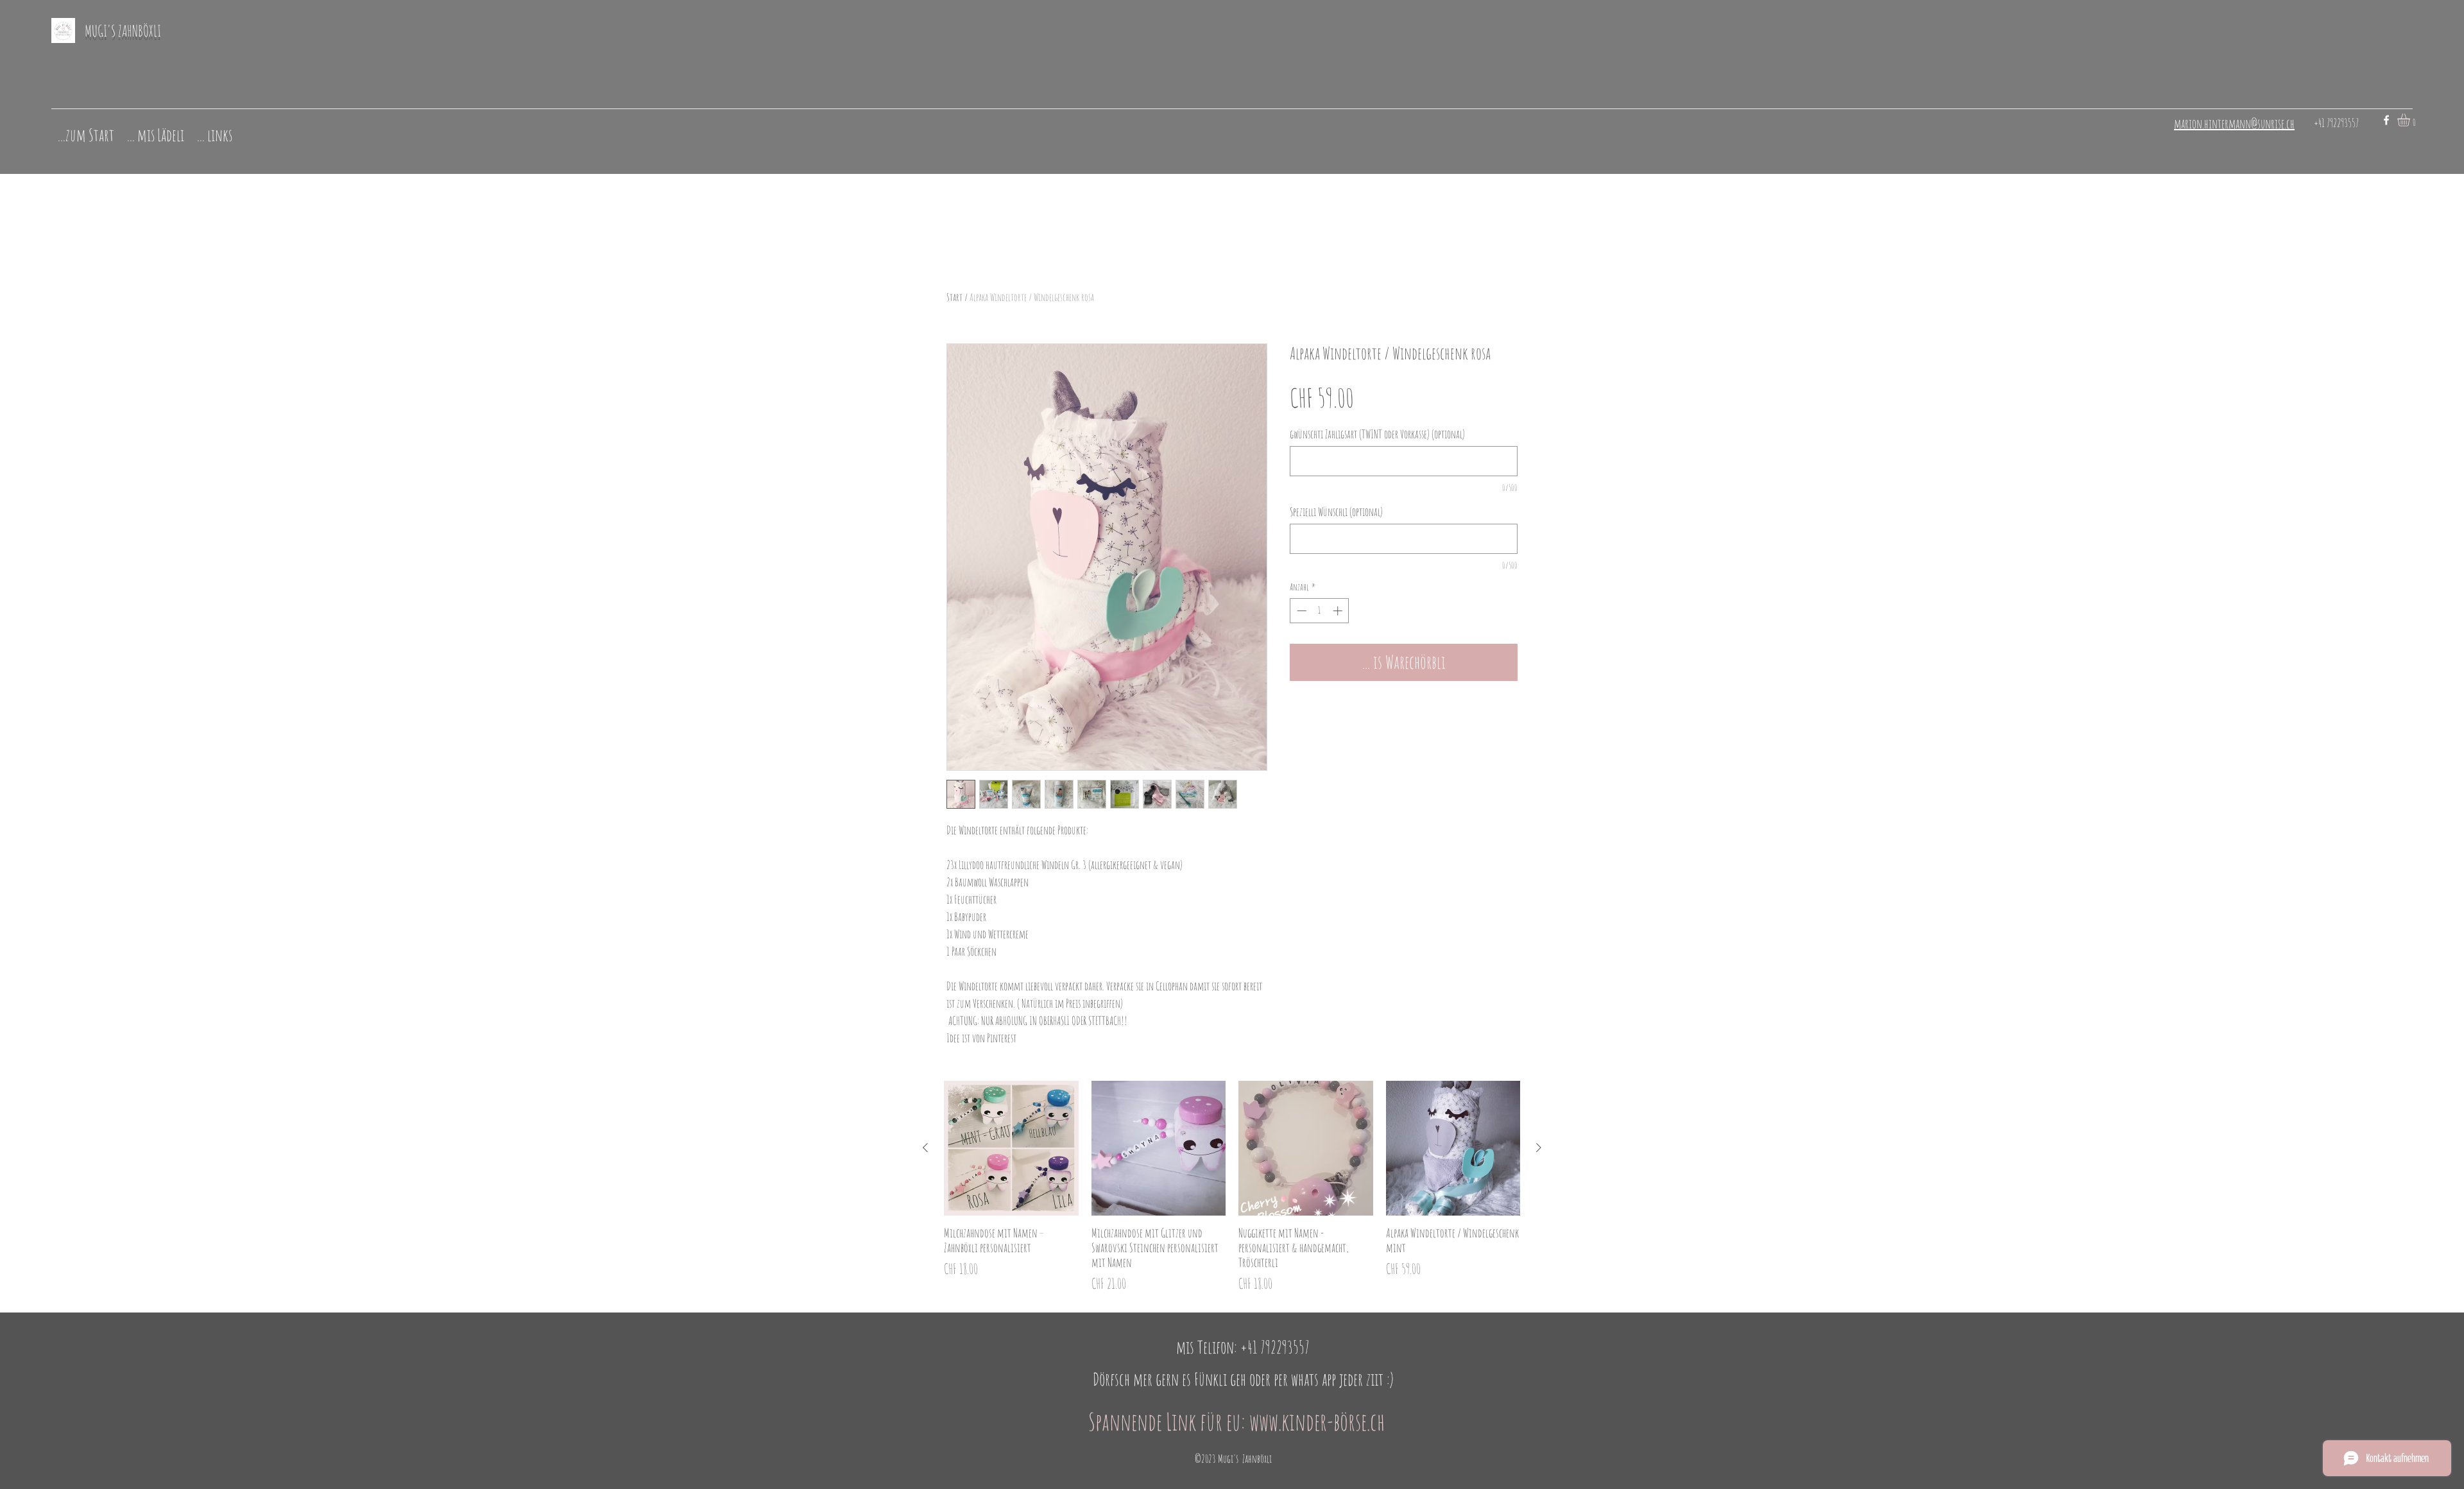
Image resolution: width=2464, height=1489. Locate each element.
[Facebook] (2386, 120)
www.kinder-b (1295, 1421)
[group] (1232, 1187)
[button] (2411, 120)
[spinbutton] (1320, 611)
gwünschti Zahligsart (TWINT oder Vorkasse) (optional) (1377, 434)
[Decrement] (1300, 611)
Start (954, 297)
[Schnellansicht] (1011, 1148)
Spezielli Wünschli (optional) (1336, 512)
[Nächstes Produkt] (1539, 1148)
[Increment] (1339, 611)
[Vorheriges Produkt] (925, 1148)
